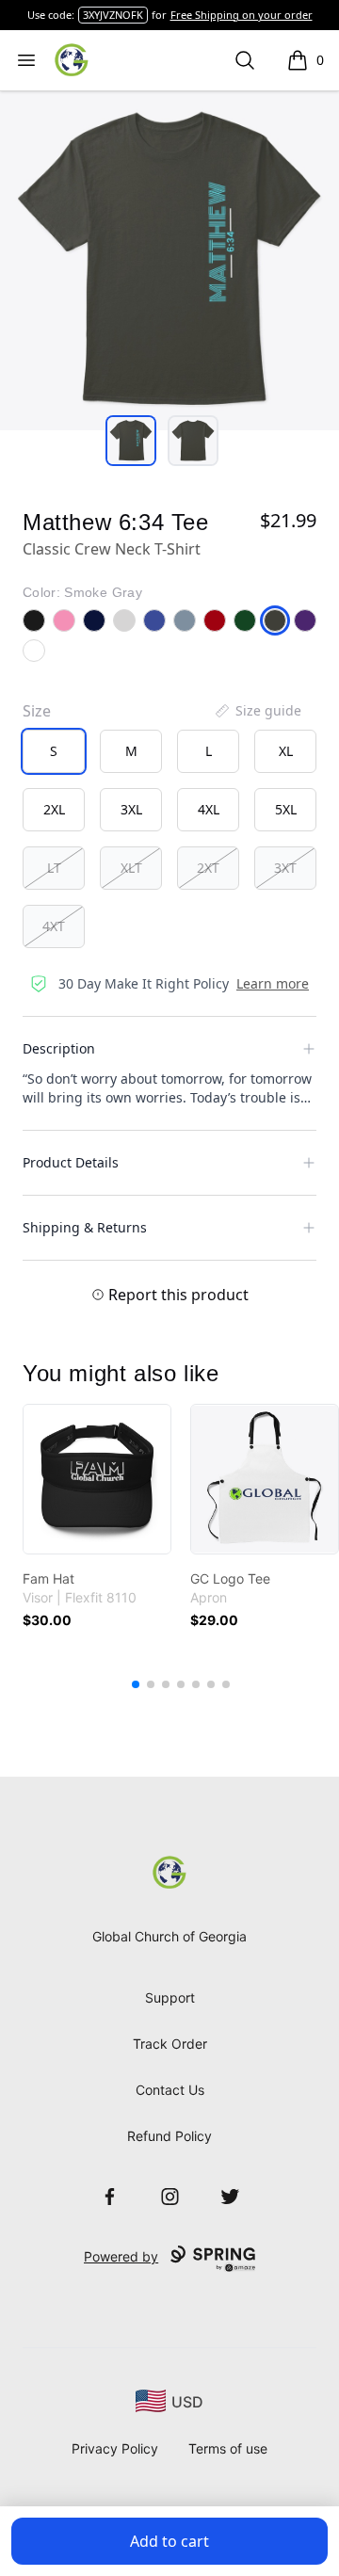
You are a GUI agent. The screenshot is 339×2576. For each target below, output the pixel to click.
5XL (286, 809)
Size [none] (37, 711)
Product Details (71, 1162)
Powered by (121, 2256)
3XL (131, 809)
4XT (54, 926)
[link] (97, 1479)
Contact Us (170, 2090)
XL (286, 751)
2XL (54, 809)
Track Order (170, 2044)
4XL (209, 809)
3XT (285, 868)
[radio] (54, 751)
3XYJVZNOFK (113, 15)
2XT (208, 868)
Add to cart (169, 2541)
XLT (131, 868)
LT (54, 868)
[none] (257, 711)
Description (59, 1048)
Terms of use (228, 2448)
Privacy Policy (115, 2448)
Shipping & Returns (85, 1227)
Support (170, 1997)
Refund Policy (169, 2136)
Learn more (273, 983)
